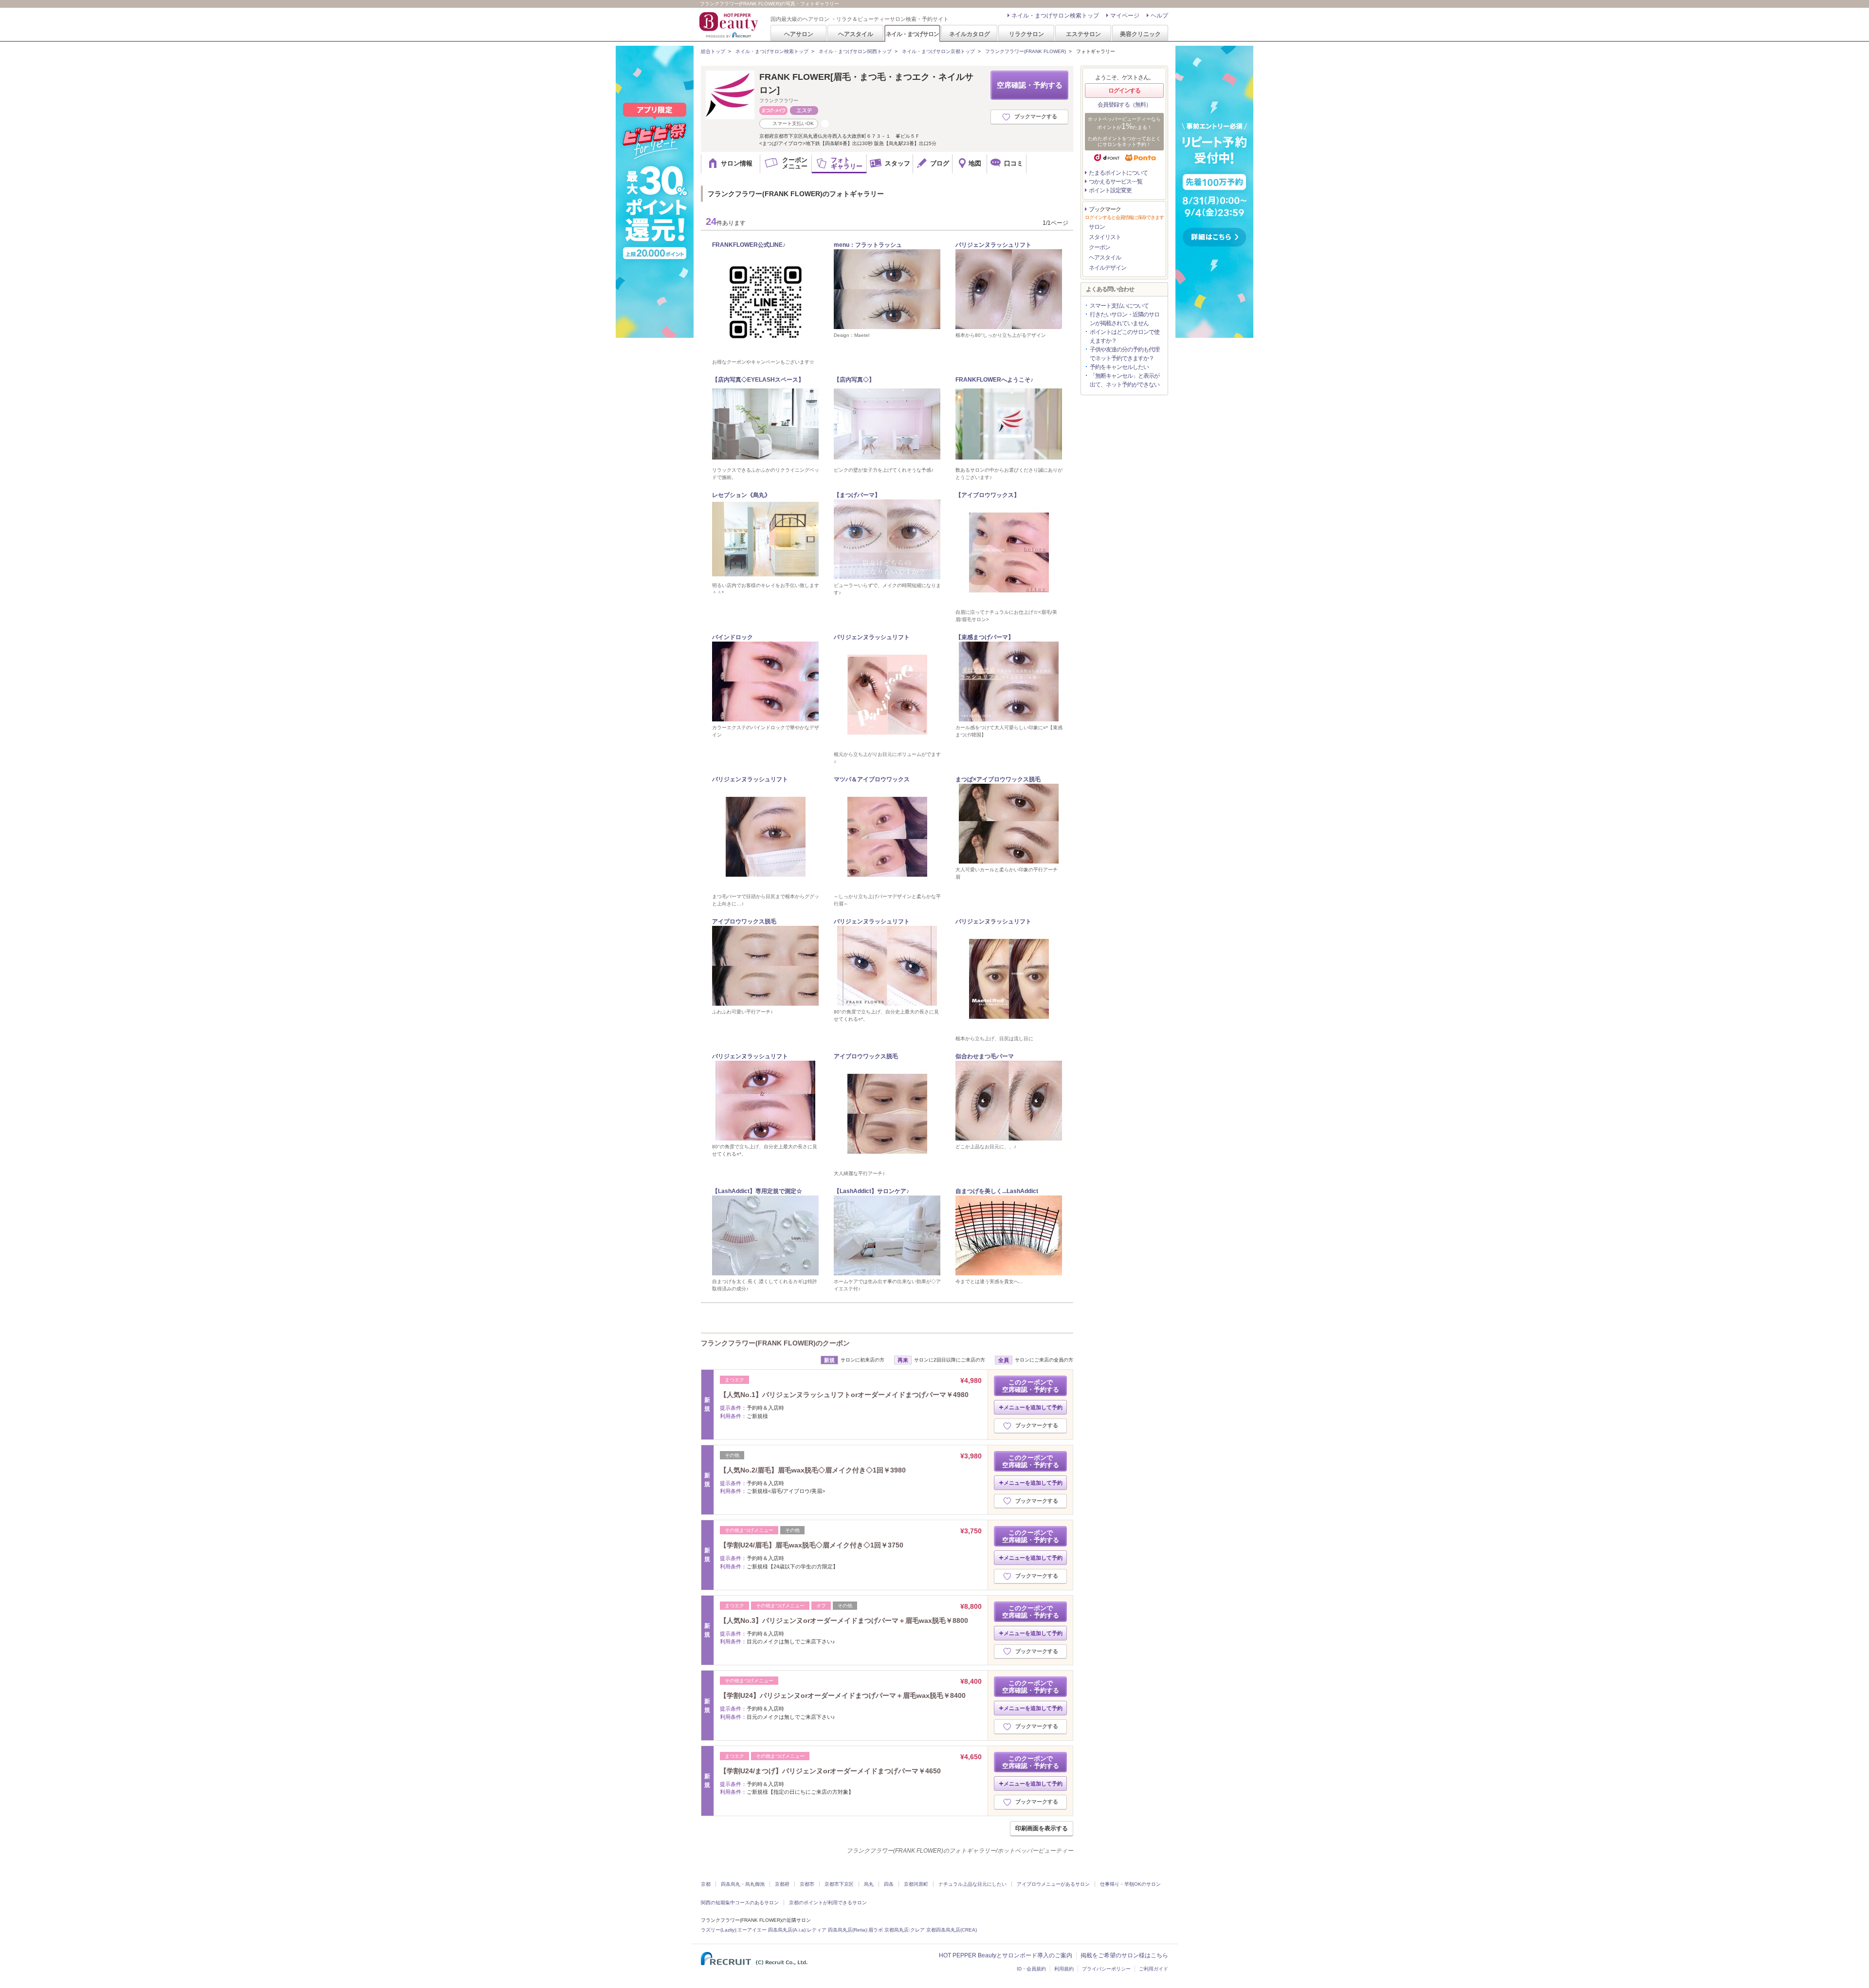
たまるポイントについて (1118, 173)
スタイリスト (1105, 237)
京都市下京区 (839, 1884)
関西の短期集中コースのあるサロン (740, 1903)
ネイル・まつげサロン (912, 34)
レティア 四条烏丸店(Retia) (837, 1930)
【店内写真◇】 (854, 380)
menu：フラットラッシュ (868, 245)
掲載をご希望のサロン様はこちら (1124, 1955)
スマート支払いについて (1119, 306)
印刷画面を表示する (1042, 1828)
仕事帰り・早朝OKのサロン (1130, 1884)
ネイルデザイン (1108, 268)
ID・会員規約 (1031, 1969)
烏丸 (869, 1884)
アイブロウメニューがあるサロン (1053, 1884)
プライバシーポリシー (1106, 1969)
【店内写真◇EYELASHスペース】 (758, 380)
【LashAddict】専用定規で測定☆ (757, 1191)
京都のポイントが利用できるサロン (828, 1903)
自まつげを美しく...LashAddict (997, 1191)
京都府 (782, 1884)
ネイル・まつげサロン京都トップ (938, 51)
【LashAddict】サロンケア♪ (871, 1191)
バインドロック (733, 637)
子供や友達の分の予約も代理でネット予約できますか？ (1125, 354)
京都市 (807, 1884)
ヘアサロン (799, 34)
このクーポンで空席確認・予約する (1031, 1386)
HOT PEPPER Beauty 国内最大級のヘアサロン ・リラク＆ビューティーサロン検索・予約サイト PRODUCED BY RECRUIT (730, 25)
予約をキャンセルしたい (1119, 367)
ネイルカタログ (970, 34)
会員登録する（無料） (1124, 105)
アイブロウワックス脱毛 (744, 921)
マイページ (1125, 16)
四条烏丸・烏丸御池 (743, 1884)
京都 (706, 1884)
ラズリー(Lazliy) (718, 1930)
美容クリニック (1140, 34)
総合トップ (713, 51)
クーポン (1099, 247)
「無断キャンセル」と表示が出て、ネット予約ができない (1125, 380)
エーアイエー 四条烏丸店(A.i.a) (771, 1930)
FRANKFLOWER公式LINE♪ (749, 245)
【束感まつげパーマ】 (985, 637)
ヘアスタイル (856, 34)
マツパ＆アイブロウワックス (872, 779)
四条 (889, 1884)
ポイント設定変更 (1110, 190)
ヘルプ (1159, 16)
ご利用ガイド (1154, 1969)
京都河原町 (916, 1884)
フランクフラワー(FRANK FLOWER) (1026, 51)
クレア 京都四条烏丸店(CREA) (944, 1930)
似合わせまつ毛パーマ (985, 1056)
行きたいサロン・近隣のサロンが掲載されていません (1125, 319)
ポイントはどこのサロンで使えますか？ (1125, 336)
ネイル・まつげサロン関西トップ (855, 51)
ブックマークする (1036, 116)
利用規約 (1064, 1969)
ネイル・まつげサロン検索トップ (1055, 16)
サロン (1097, 227)
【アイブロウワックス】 (988, 495)
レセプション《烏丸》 (741, 495)
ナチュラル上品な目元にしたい (972, 1884)
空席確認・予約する (1030, 85)
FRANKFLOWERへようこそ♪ (994, 380)
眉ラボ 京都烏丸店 (889, 1930)
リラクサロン (1026, 34)
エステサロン (1083, 34)
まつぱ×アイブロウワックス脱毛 (998, 779)
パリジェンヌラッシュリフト (993, 245)
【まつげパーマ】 (857, 495)
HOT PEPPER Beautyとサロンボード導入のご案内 (1006, 1955)
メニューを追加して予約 (1033, 1407)
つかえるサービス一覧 (1116, 182)
